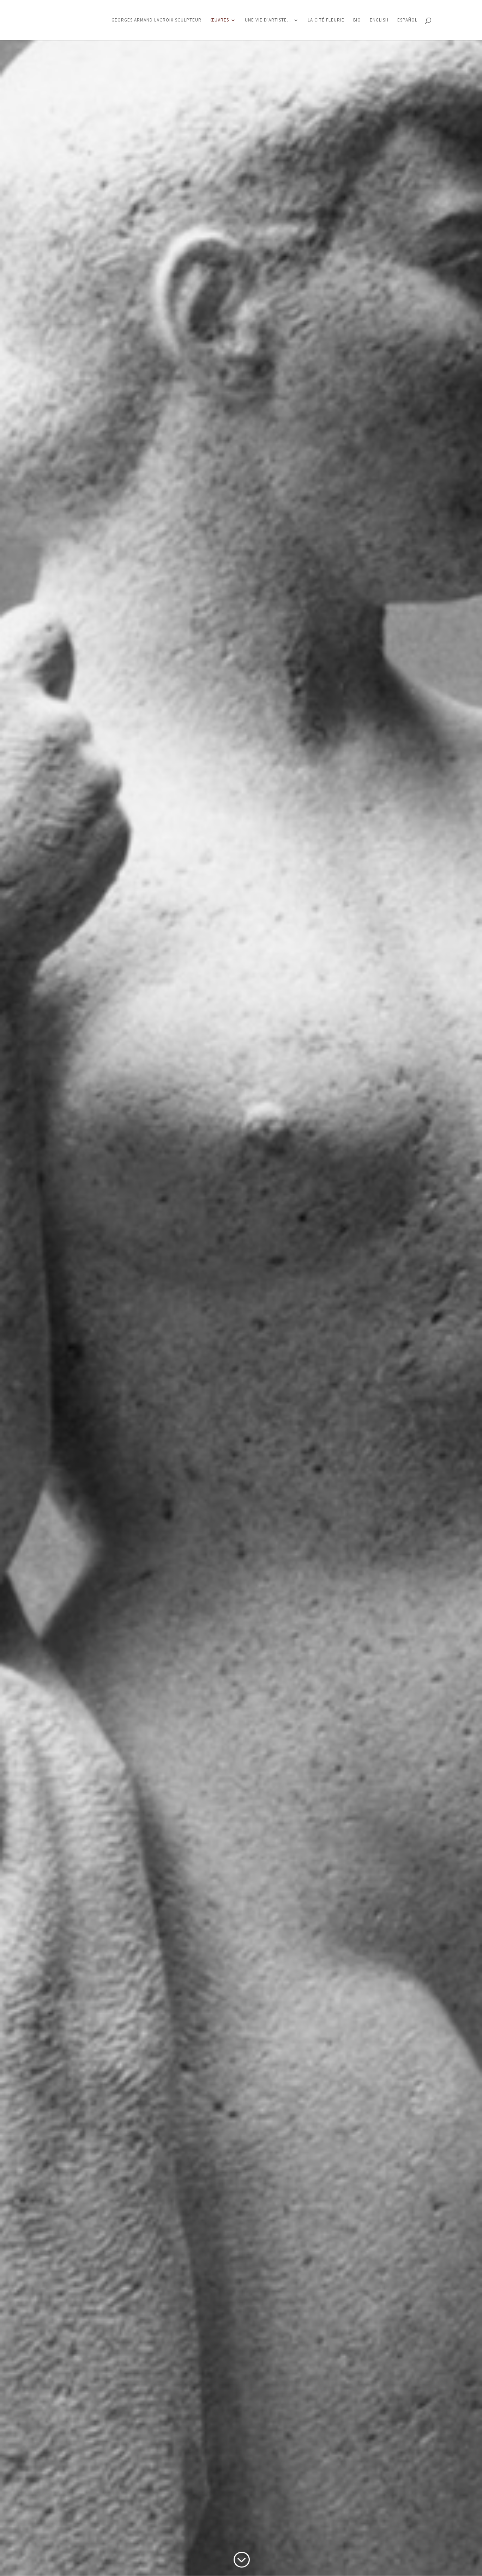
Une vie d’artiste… (268, 20)
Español (407, 20)
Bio (357, 20)
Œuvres (220, 20)
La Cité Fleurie (326, 20)
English (379, 20)
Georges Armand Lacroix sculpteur (156, 20)
